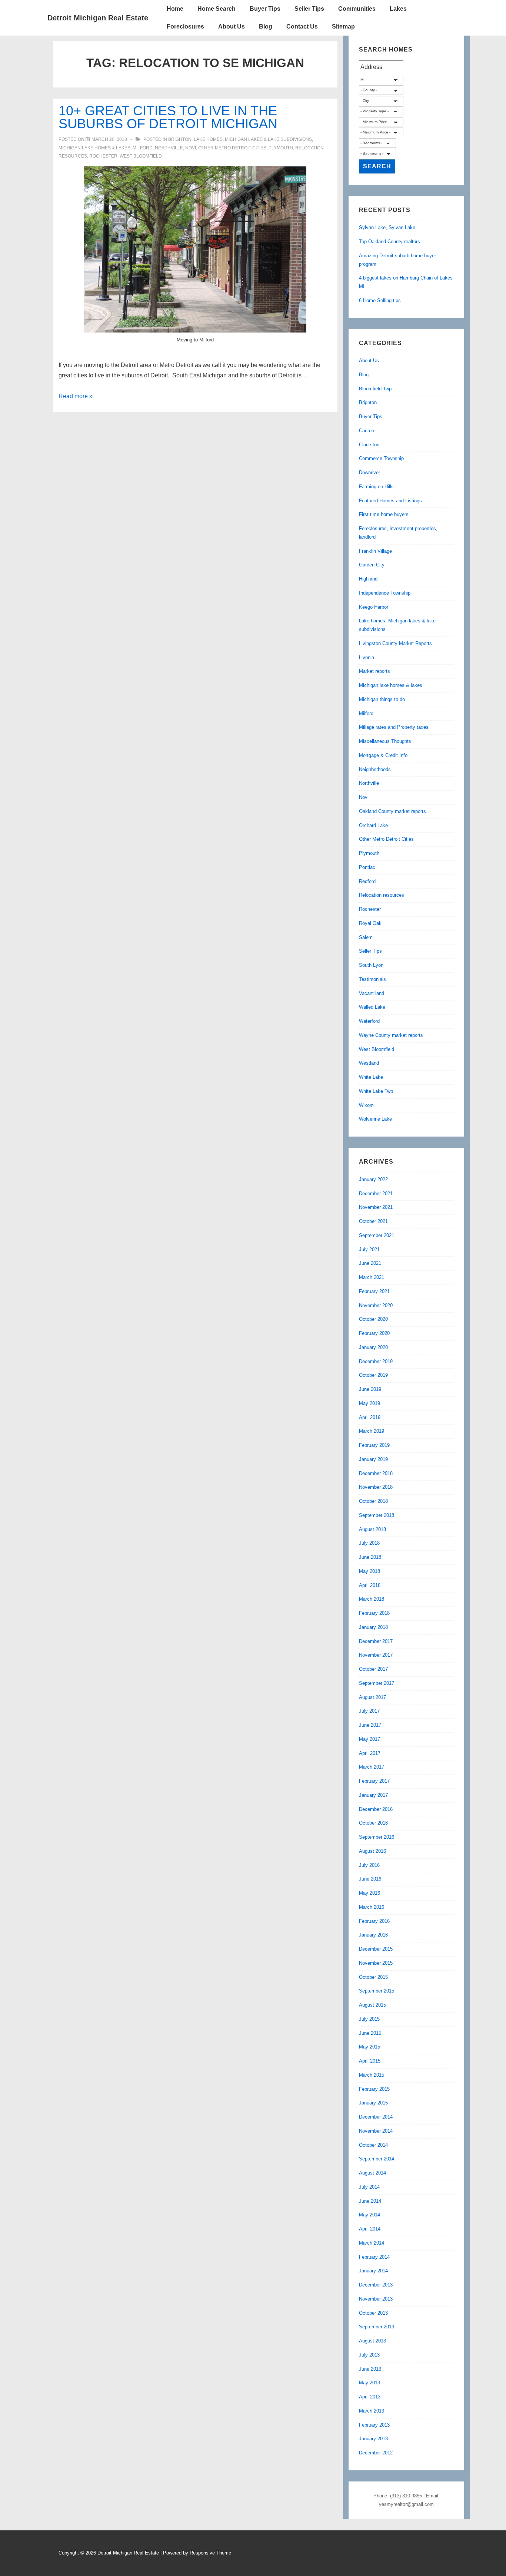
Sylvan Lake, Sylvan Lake (387, 227)
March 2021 (372, 1277)
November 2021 (376, 1207)
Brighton (180, 139)
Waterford (369, 1021)
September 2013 (377, 2327)
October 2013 (373, 2313)
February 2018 (374, 1613)
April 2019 (370, 1417)
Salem (366, 937)
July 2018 (369, 1543)
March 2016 (372, 1907)
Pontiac (367, 867)
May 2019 (369, 1403)
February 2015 (374, 2089)
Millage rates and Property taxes (394, 727)
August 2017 (372, 1697)
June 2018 (370, 1557)
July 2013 (369, 2355)
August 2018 (372, 1529)
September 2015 (377, 1991)
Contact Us (302, 27)
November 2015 (376, 1963)
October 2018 (373, 1501)
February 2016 (374, 1921)
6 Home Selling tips (380, 300)
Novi (191, 148)
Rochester (103, 156)
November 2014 (376, 2131)
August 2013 (372, 2341)
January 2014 (373, 2271)
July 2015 (369, 2019)
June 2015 (370, 2033)
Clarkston (369, 445)
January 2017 (373, 1795)
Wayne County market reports (391, 1035)
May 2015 (369, 2047)
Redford (367, 881)
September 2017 (377, 1683)
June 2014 (370, 2201)
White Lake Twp (376, 1091)
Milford (143, 148)
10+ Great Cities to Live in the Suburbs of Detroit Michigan (168, 117)
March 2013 (372, 2411)
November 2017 (376, 1655)
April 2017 (370, 1753)
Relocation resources (382, 895)
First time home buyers (384, 514)
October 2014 (373, 2145)
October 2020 (373, 1319)
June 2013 (370, 2369)
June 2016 (370, 1879)
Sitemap (343, 27)
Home (175, 9)
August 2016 (372, 1851)
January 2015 (373, 2103)
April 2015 (370, 2061)
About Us (232, 27)
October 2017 (373, 1669)
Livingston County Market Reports (395, 643)
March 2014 (372, 2243)
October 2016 (373, 1823)
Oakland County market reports (392, 811)
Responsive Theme (210, 2553)
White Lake (371, 1077)
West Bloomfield (141, 156)
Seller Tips (309, 9)
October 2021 (373, 1221)
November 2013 (376, 2299)
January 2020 (373, 1347)
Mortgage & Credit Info (383, 755)
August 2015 (372, 2005)
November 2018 (376, 1487)
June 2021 (370, 1263)
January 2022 (373, 1179)
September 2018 (377, 1515)
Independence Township (385, 593)
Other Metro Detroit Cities (232, 148)
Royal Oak (370, 923)
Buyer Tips (265, 9)
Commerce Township (381, 458)
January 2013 (373, 2439)
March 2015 (372, 2075)
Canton (367, 431)
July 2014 (369, 2187)
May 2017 (369, 1739)
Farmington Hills (376, 487)
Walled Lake (372, 1007)
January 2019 (373, 1459)
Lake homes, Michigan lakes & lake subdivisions (253, 139)
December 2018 (376, 1473)
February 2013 (374, 2425)
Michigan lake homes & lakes (94, 148)
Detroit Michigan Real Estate (98, 18)
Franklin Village (375, 551)
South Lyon (371, 965)
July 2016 (369, 1865)
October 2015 (373, 1977)
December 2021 (376, 1193)
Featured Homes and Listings (390, 501)
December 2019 (376, 1361)
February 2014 (374, 2257)
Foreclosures (185, 27)
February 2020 (374, 1333)
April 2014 (370, 2229)
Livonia (367, 657)
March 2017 (372, 1767)
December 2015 (376, 1949)
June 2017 (370, 1725)
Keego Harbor (374, 607)
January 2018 (373, 1627)
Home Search (217, 9)
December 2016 (376, 1809)
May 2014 (369, 2215)
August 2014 (372, 2173)
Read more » (76, 396)
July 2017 (369, 1711)
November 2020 (376, 1305)
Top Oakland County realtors (390, 242)
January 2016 (373, 1935)
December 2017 (376, 1641)
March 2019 (372, 1431)
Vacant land (372, 993)
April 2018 (370, 1585)
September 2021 (377, 1235)
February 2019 (374, 1445)
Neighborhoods (375, 769)
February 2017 (374, 1781)
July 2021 (369, 1249)
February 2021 (374, 1291)
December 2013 (376, 2285)
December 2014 (376, 2117)
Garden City (372, 565)
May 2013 (369, 2383)
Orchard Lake (373, 825)
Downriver (369, 472)
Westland (369, 1063)
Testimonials (372, 979)
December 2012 (376, 2453)
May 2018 (369, 1571)
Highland (368, 579)
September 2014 (377, 2159)
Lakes (398, 9)
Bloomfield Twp (375, 389)
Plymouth (281, 148)
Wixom (366, 1105)
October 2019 (373, 1375)
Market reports (374, 671)
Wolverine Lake (375, 1119)
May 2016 (369, 1893)
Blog (266, 27)
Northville (169, 148)
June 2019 (370, 1389)
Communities (357, 9)
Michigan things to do (382, 699)
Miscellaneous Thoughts (385, 741)
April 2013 (370, 2397)
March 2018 (372, 1599)
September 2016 (377, 1837)
